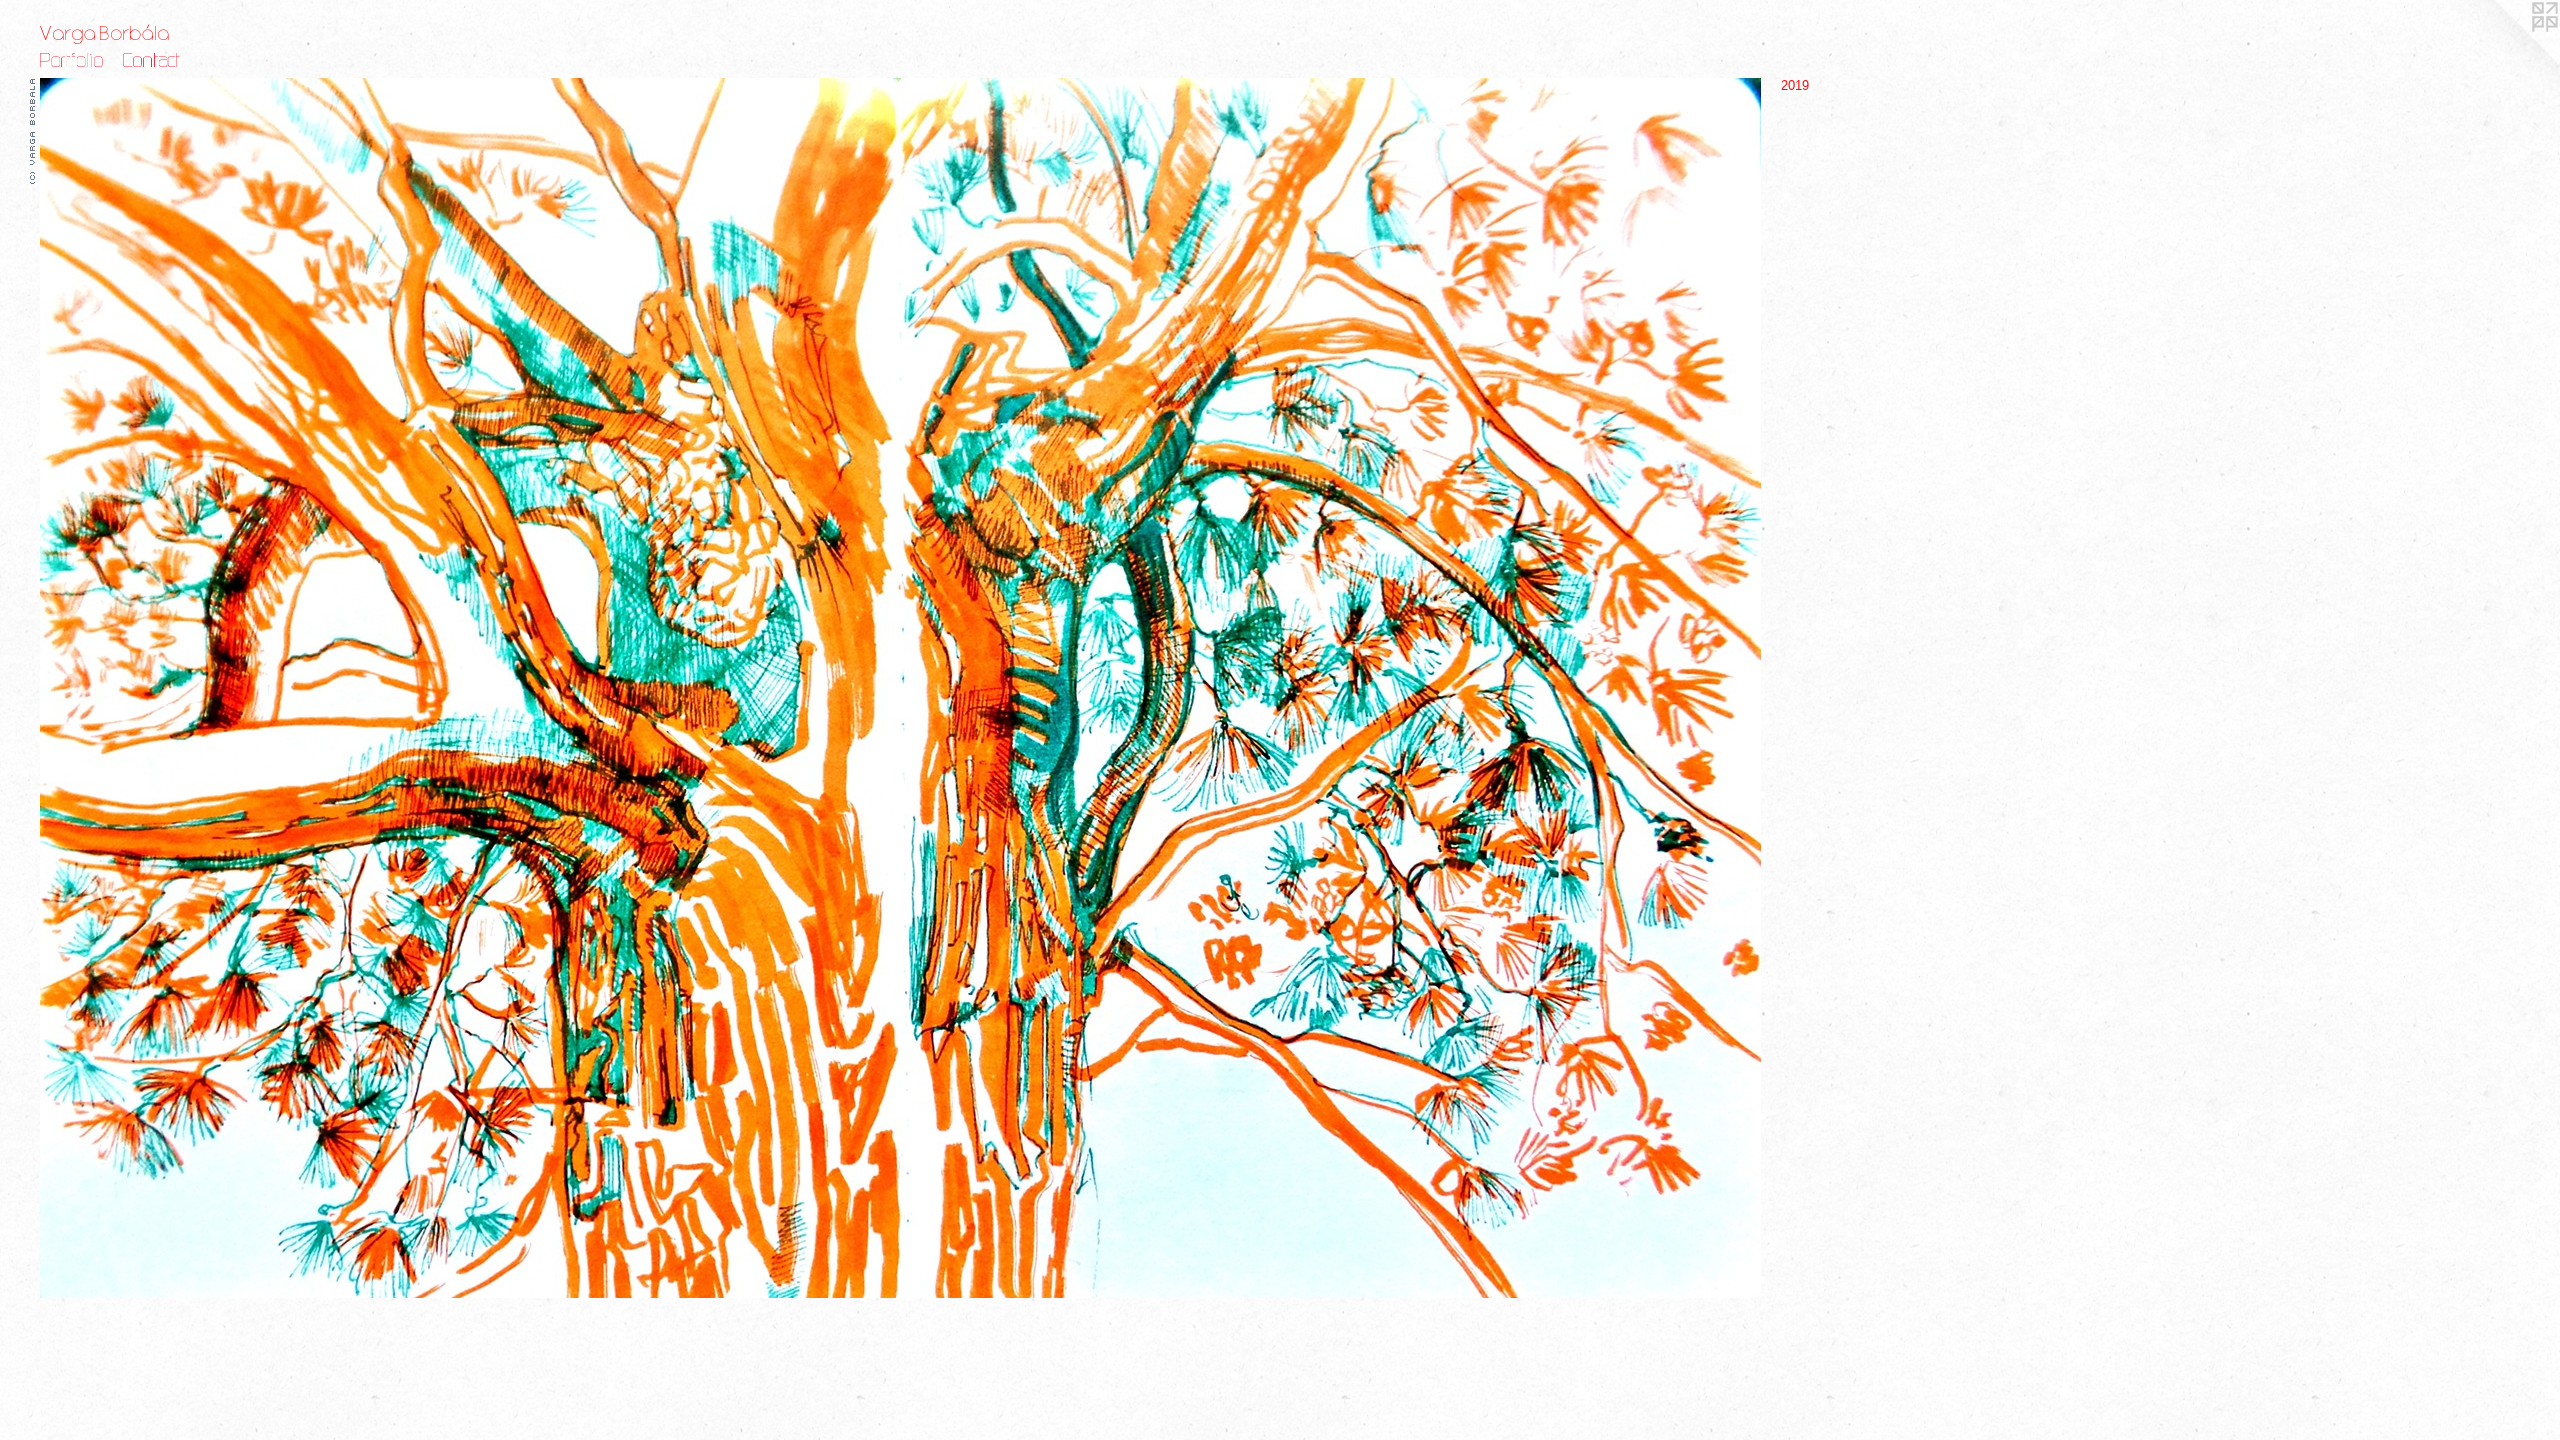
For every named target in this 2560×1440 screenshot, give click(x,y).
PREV (54, 570)
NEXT (92, 570)
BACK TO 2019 (77, 582)
